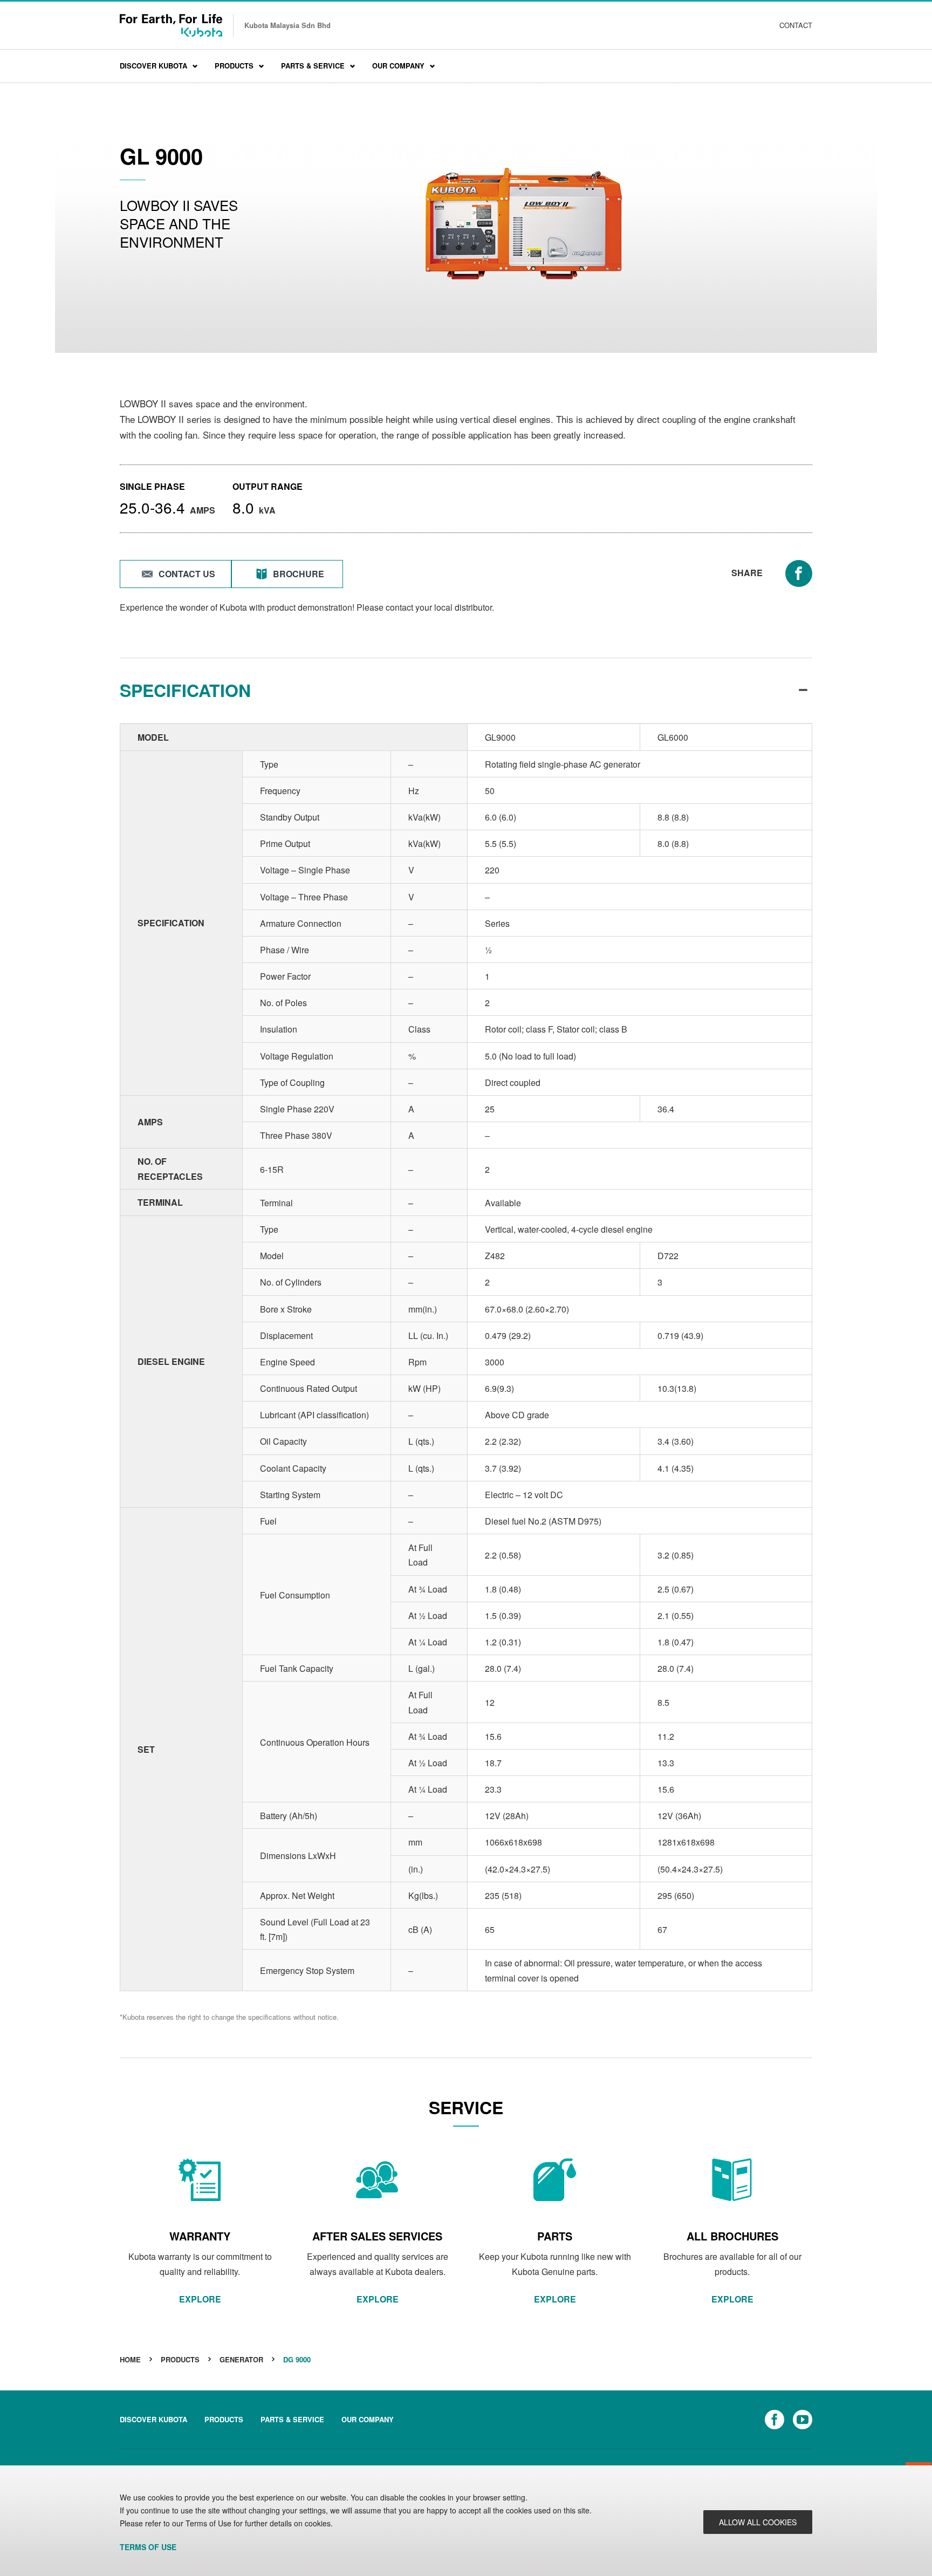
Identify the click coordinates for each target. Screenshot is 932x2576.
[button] (176, 574)
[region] (466, 2521)
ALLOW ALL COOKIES (758, 2522)
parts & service (292, 2419)
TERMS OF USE (148, 2547)
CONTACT (796, 25)
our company (368, 2419)
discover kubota (153, 2419)
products (224, 2419)
